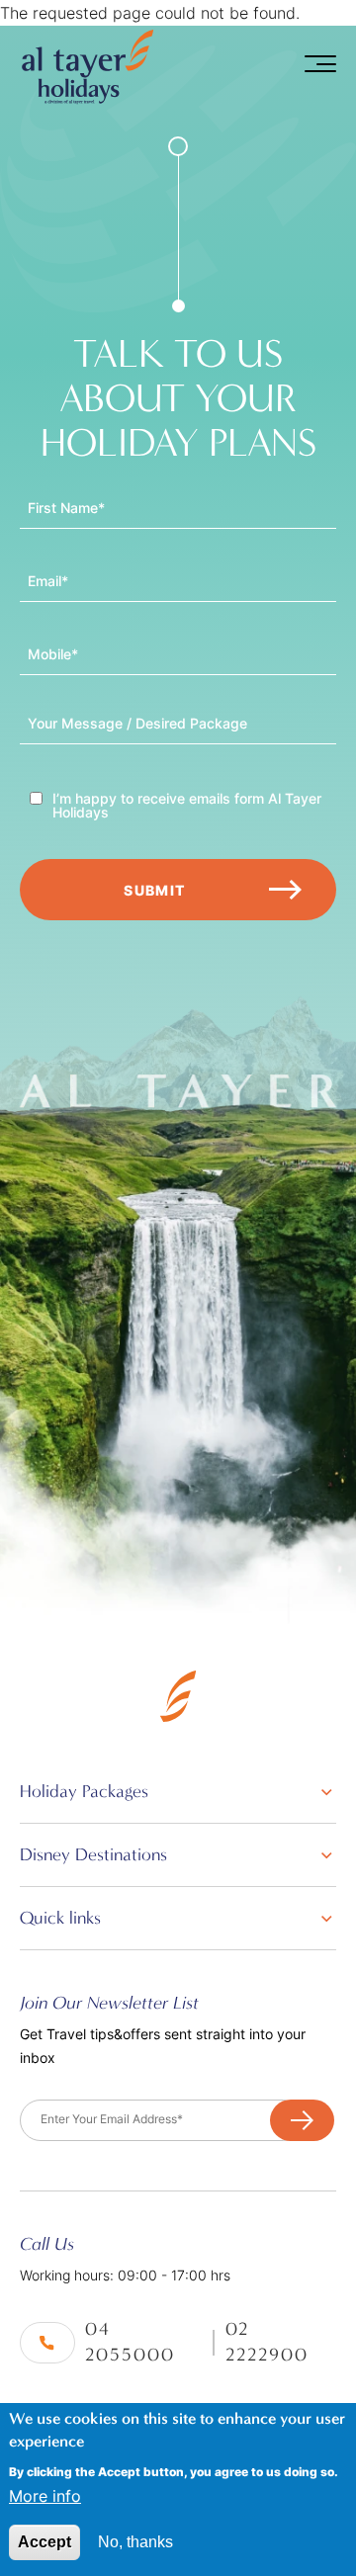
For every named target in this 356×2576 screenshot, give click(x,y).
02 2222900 (267, 2342)
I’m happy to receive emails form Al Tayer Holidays (187, 806)
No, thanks (135, 2542)
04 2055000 (130, 2342)
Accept (44, 2542)
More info (45, 2496)
